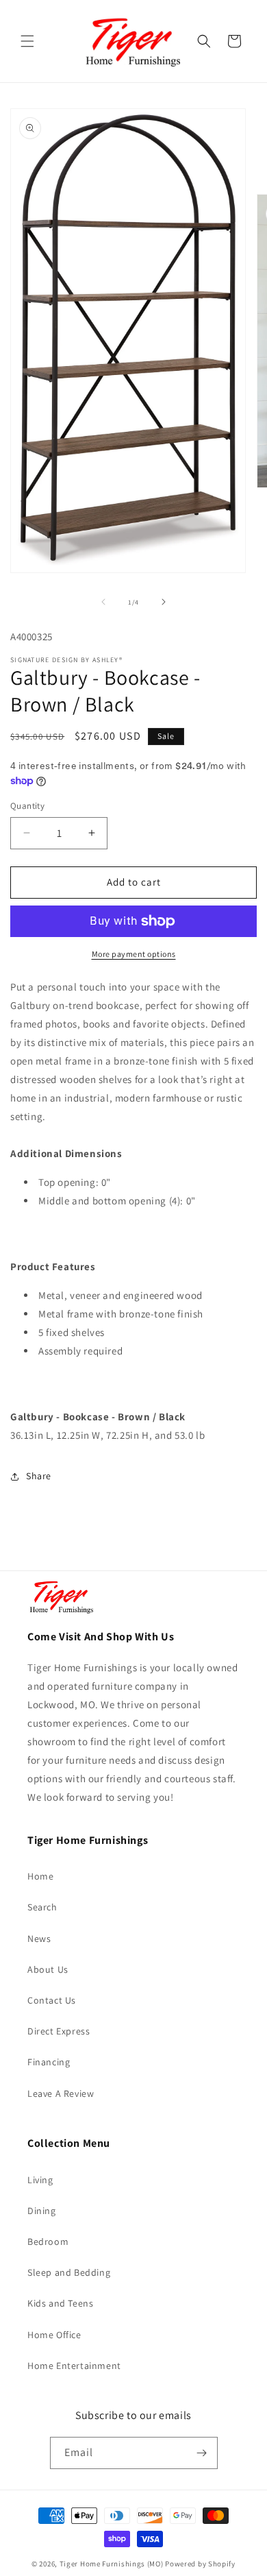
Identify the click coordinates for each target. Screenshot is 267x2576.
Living (40, 2180)
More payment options (134, 954)
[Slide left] (103, 602)
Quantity (27, 806)
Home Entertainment (74, 2366)
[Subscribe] (202, 2453)
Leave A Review (61, 2093)
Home (40, 1876)
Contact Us (52, 2000)
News (39, 1939)
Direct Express (59, 2031)
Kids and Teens (60, 2303)
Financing (49, 2062)
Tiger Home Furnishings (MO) (112, 2564)
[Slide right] (164, 602)
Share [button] (39, 1476)
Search (42, 1907)
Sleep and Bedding (69, 2272)
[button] (27, 41)
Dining (42, 2211)
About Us (48, 1969)
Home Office (54, 2335)
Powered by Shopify (200, 2564)
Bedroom (48, 2241)
